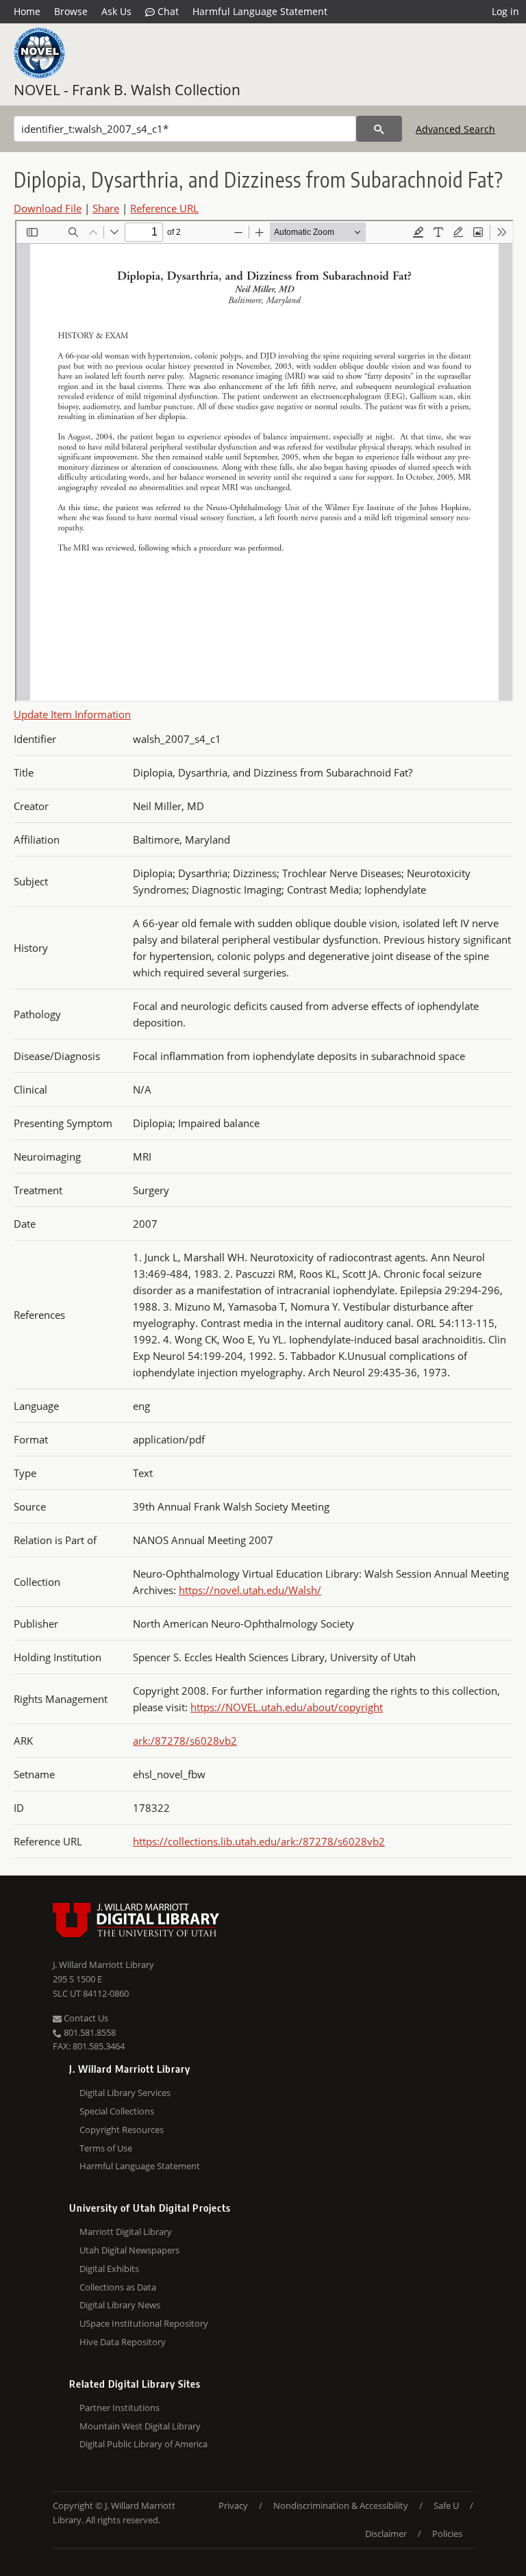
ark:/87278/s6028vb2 (185, 1741)
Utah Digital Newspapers (129, 2250)
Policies (447, 2534)
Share (106, 208)
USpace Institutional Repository (144, 2323)
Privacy (233, 2505)
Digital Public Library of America (143, 2444)
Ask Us (116, 11)
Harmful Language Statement (260, 11)
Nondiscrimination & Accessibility (341, 2505)
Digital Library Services (125, 2093)
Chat (167, 11)
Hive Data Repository (123, 2342)
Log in (505, 11)
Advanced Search (455, 129)
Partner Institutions (120, 2408)
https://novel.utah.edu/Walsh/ (250, 1590)
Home (27, 11)
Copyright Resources (122, 2130)
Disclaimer (386, 2534)
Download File (48, 208)
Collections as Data (118, 2287)
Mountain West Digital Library (140, 2426)
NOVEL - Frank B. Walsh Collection (127, 90)
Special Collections (117, 2111)
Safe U (446, 2505)
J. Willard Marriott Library (103, 1965)
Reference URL (164, 208)
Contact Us (85, 2018)
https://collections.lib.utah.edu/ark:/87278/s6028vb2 (259, 1841)
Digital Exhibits (109, 2269)
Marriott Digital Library (126, 2232)
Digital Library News (120, 2305)
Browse (71, 11)
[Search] (379, 129)
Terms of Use (106, 2148)
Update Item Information (72, 714)
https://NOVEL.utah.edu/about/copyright (287, 1707)
